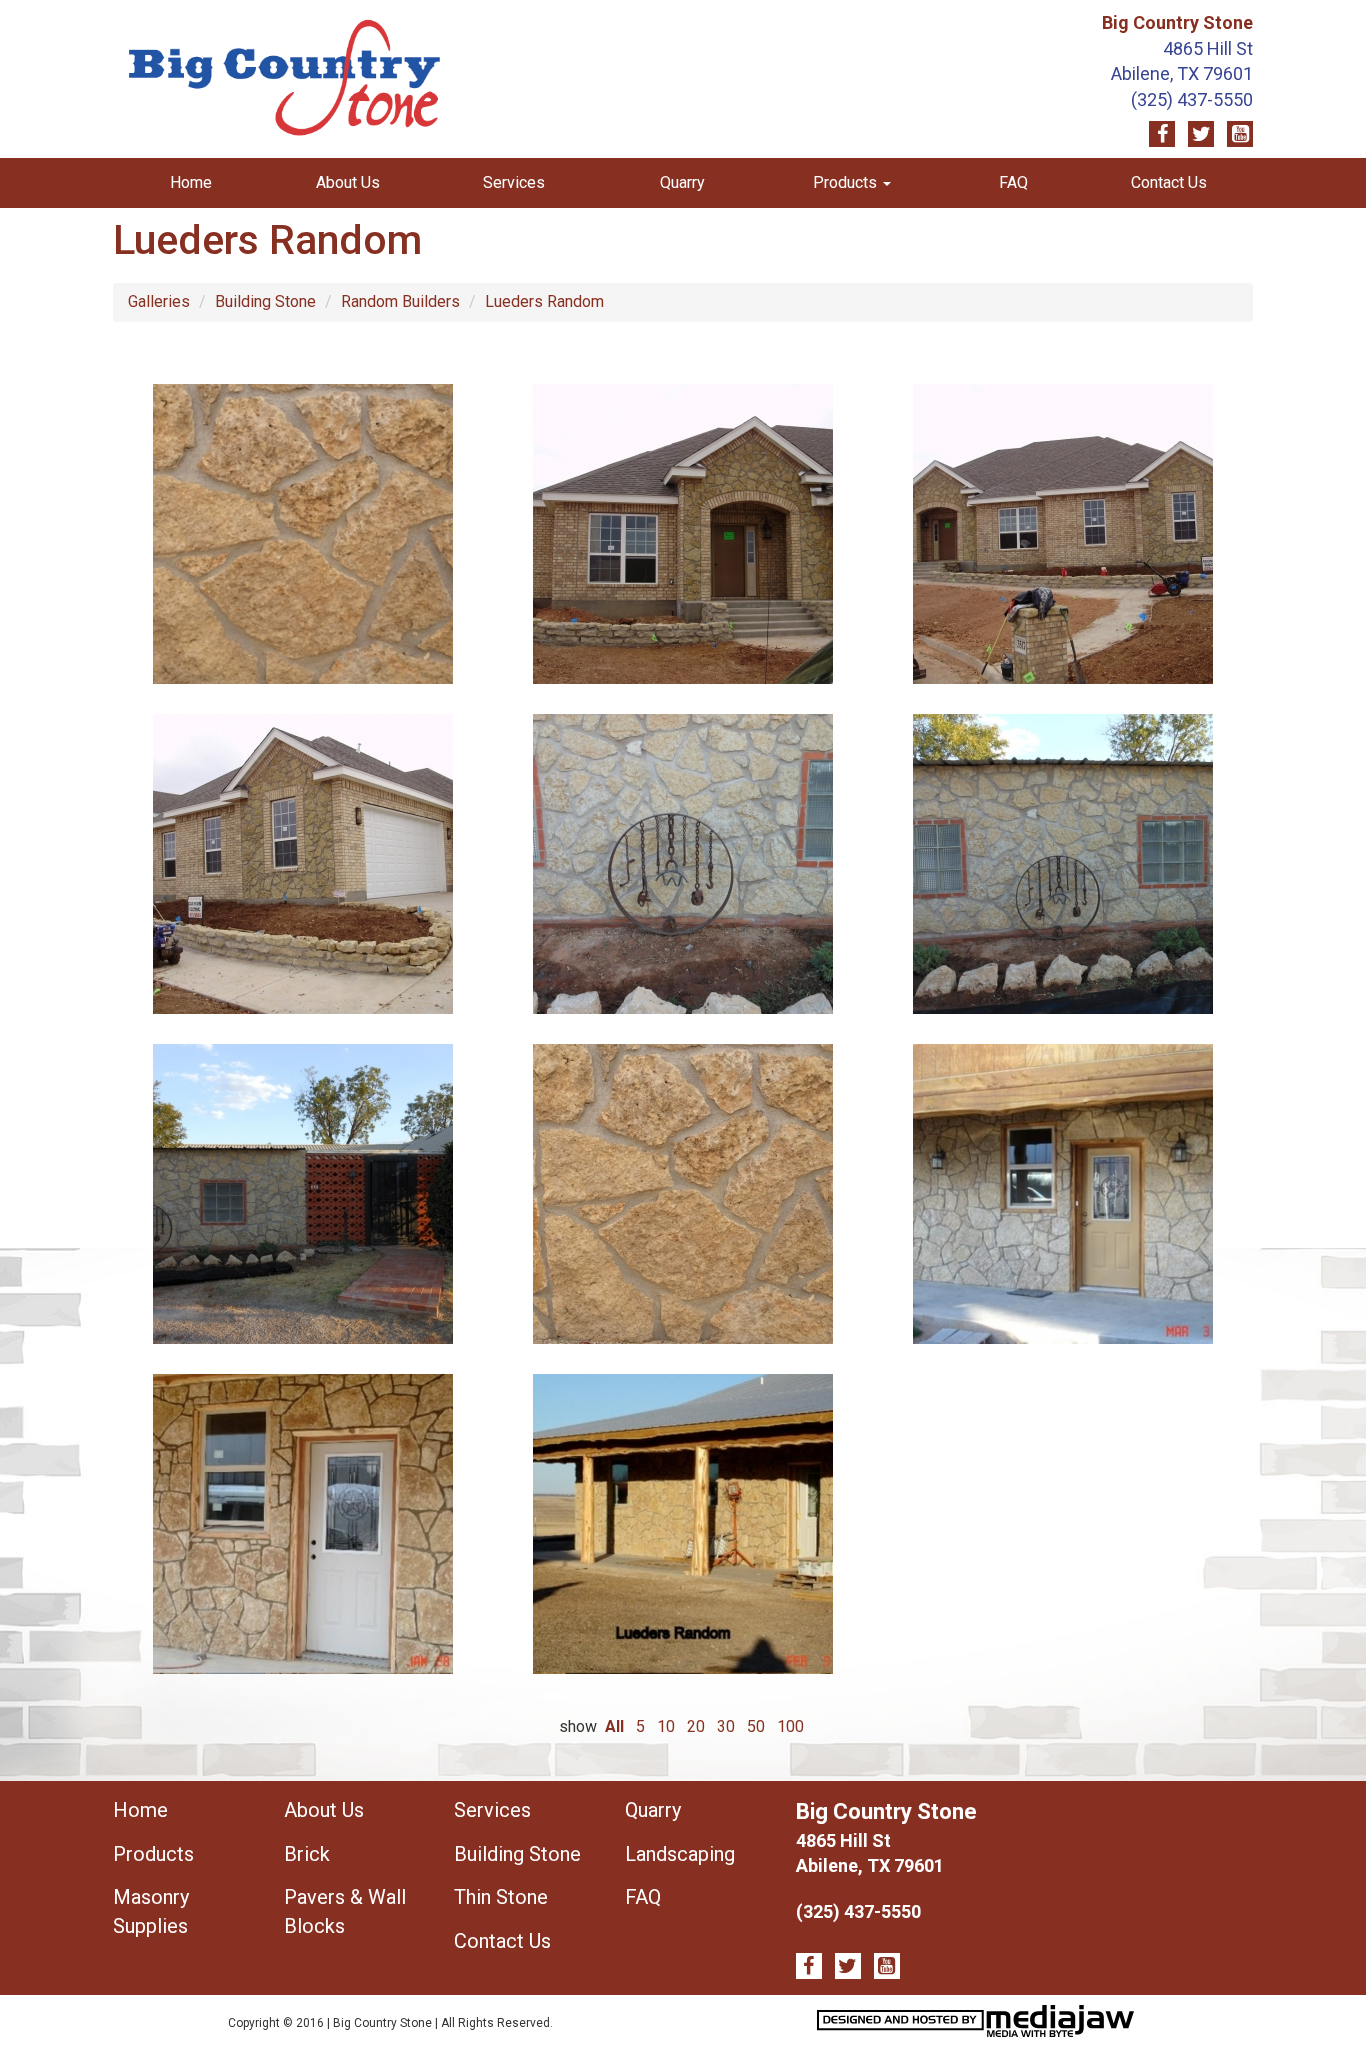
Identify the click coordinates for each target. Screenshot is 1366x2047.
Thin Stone (501, 1897)
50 (756, 1726)
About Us (348, 182)
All (614, 1726)
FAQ (1013, 182)
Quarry (682, 182)
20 (696, 1726)
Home (191, 182)
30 (726, 1726)
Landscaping (680, 1854)
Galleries (159, 301)
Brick (307, 1854)
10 (666, 1726)
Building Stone (265, 301)
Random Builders (400, 301)
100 (790, 1726)
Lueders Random (544, 301)
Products (153, 1854)
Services (514, 182)
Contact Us (1169, 182)
